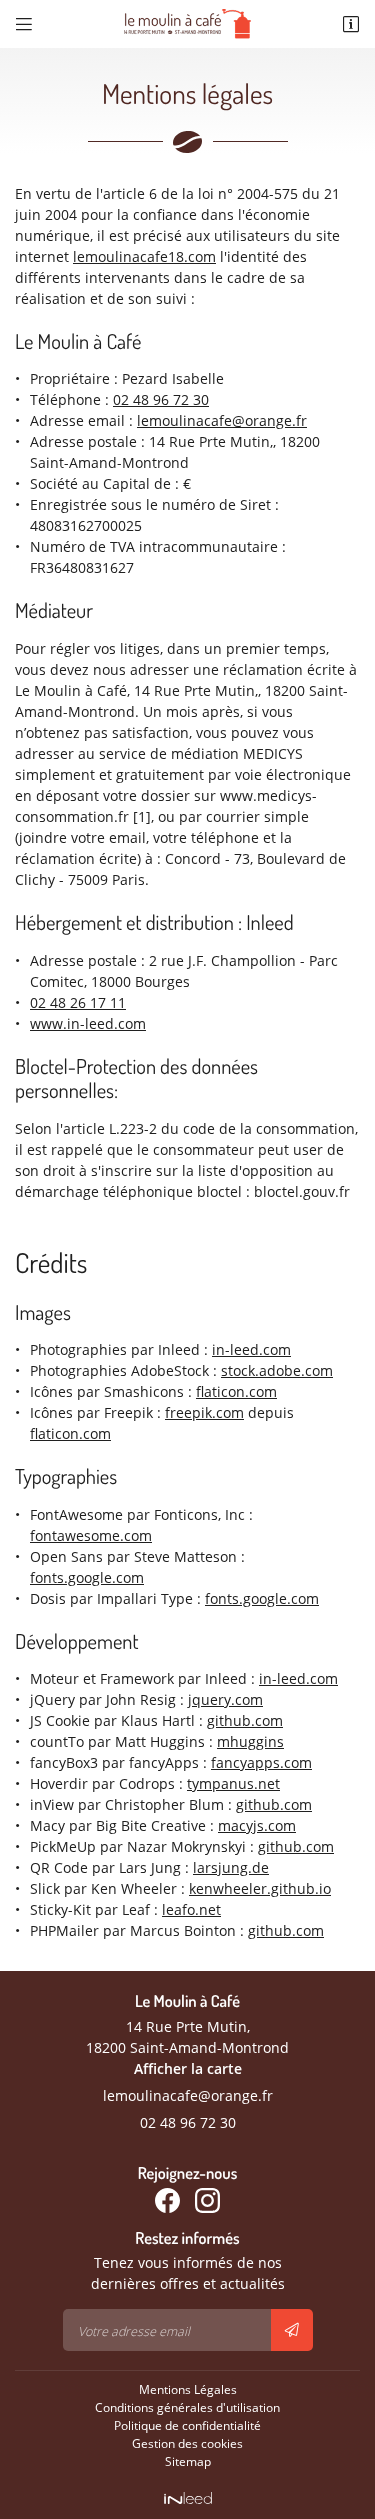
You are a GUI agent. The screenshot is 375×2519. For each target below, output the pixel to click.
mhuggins (250, 1741)
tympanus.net (233, 1783)
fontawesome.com (91, 1535)
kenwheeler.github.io (260, 1888)
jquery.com (225, 1699)
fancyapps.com (261, 1762)
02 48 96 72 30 (161, 399)
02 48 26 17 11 (78, 1002)
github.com (245, 1720)
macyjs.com (257, 1825)
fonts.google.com (87, 1577)
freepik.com (204, 1412)
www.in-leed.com (88, 1023)
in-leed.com (251, 1349)
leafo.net (191, 1909)
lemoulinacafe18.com (144, 256)
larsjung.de (231, 1867)
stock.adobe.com (277, 1370)
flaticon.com (236, 1391)
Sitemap (188, 2461)
